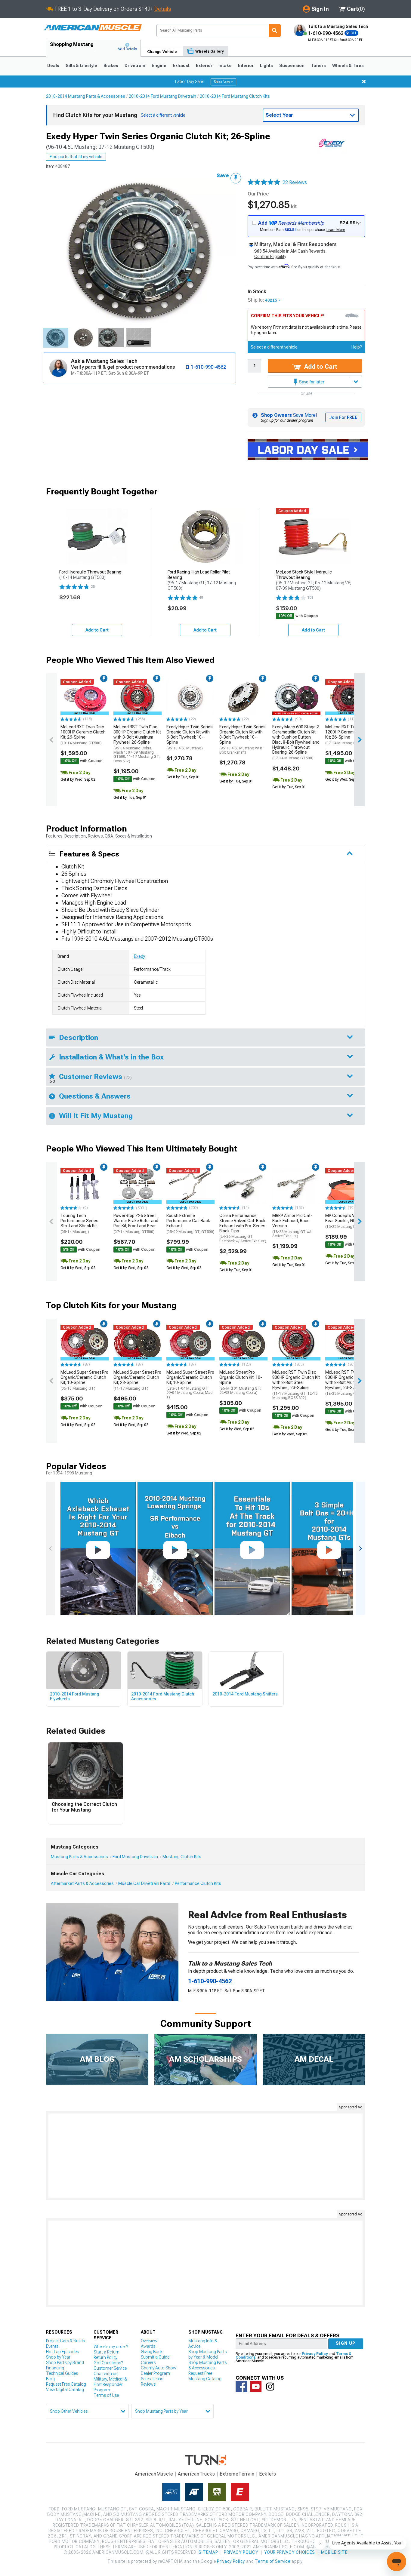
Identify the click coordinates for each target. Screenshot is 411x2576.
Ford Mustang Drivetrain (135, 1857)
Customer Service (110, 2368)
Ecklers (268, 2474)
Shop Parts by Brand (65, 2362)
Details (163, 9)
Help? (357, 347)
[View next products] (360, 740)
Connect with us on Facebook (241, 2387)
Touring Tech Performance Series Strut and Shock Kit (79, 1223)
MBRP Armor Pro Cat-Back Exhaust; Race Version (292, 1226)
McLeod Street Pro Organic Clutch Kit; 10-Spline (241, 1382)
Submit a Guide (155, 2357)
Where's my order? (111, 2347)
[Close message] (364, 81)
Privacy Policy (315, 2354)
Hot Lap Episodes (62, 2352)
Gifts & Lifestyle (81, 66)
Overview (149, 2341)
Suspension (292, 66)
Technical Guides (62, 2373)
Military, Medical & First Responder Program (110, 2384)
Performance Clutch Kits (198, 1883)
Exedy (139, 956)
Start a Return (107, 2352)
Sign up (346, 2343)
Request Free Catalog (66, 2384)
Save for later (311, 382)
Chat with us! (106, 2374)
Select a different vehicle (274, 347)
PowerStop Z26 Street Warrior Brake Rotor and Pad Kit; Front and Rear (136, 1223)
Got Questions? (108, 2363)
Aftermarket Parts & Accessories (82, 1883)
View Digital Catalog (65, 2390)
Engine (159, 66)
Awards (148, 2346)
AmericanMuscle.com (93, 28)
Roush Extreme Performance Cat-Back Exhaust (190, 1223)
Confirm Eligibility (270, 257)
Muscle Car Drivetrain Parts (144, 1883)
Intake (225, 66)
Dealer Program (155, 2373)
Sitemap (208, 2552)
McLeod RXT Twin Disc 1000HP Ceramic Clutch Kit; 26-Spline (83, 735)
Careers (148, 2362)
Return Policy (105, 2357)
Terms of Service (273, 2561)
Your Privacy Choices (290, 2552)
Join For (343, 417)
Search (275, 31)
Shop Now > (223, 82)
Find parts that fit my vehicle (76, 157)
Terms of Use (106, 2395)
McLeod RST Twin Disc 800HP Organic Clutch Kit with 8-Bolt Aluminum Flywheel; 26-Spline (137, 744)
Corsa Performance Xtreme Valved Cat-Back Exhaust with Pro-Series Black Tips (243, 1228)
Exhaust (181, 66)
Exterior (204, 66)
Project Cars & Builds (65, 2341)
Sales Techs (152, 2379)
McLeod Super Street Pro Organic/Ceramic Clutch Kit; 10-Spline (84, 1380)
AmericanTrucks (196, 2474)
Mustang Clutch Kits (182, 1857)
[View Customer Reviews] (264, 183)
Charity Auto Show (159, 2368)
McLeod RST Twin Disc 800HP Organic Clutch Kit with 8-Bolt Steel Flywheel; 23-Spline (296, 1385)
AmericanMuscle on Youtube (256, 2387)
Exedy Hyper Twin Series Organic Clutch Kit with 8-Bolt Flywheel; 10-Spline (243, 739)
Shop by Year (58, 2357)
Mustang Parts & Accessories (79, 1857)
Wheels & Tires (348, 66)
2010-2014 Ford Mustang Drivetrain (162, 96)
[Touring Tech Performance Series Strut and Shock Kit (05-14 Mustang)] (85, 1186)
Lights (266, 66)
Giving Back (152, 2352)
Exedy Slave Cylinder (135, 910)
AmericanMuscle (154, 2474)
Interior (246, 66)
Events (52, 2346)
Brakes (111, 66)
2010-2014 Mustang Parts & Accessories (86, 96)
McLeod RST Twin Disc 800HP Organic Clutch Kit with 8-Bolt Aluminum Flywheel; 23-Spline (349, 1383)
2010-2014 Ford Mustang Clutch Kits (235, 96)
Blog (50, 2379)
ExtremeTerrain (237, 2474)
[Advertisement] (205, 2156)
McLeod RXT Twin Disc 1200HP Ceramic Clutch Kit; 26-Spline (348, 735)
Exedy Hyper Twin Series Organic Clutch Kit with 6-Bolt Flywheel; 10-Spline (190, 737)
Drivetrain (135, 66)
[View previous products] (51, 740)
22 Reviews (295, 182)
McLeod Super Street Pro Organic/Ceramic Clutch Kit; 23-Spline (137, 1380)
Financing (55, 2368)
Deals (53, 66)
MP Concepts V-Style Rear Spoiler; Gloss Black (349, 1221)
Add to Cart (320, 367)
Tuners (318, 66)
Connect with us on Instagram (270, 2387)
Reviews (148, 2384)
